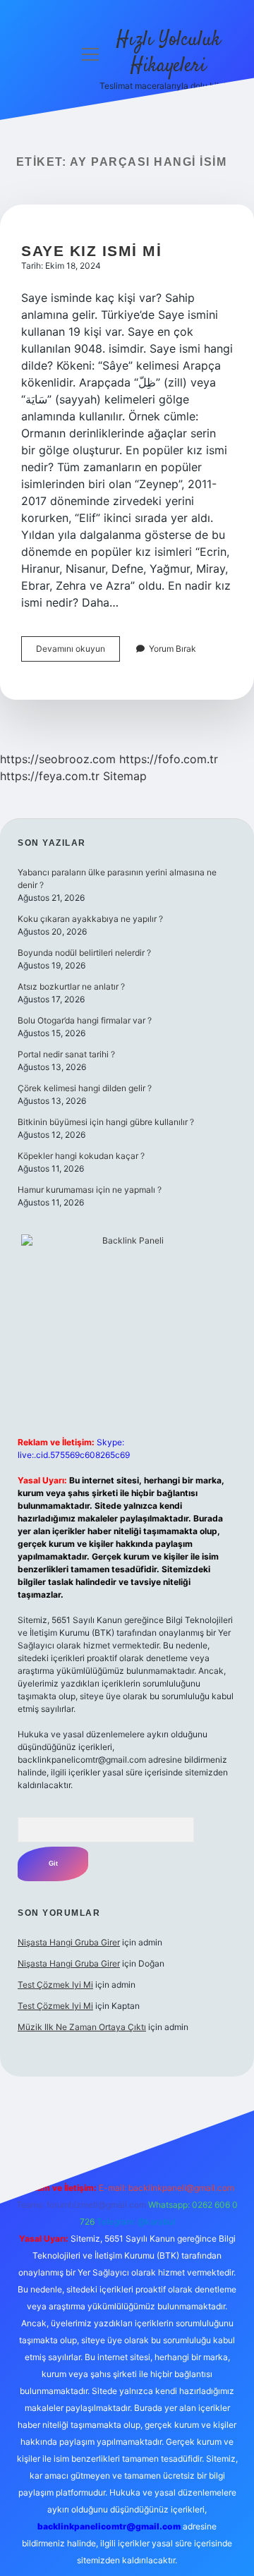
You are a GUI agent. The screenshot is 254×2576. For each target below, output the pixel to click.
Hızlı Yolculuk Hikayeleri (169, 53)
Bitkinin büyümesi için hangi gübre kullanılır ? (106, 1122)
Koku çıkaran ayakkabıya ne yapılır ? (90, 919)
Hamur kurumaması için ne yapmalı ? (90, 1190)
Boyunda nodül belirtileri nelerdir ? (84, 953)
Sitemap (125, 776)
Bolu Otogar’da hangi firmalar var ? (85, 1020)
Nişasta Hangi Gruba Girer (69, 1942)
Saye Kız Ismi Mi (91, 251)
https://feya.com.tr (50, 776)
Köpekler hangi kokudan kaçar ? (81, 1156)
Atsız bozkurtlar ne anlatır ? (71, 986)
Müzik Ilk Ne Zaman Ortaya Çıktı (82, 2027)
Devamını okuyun (78, 652)
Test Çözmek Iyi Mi (55, 1985)
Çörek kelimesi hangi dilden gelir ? (85, 1088)
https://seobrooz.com (58, 759)
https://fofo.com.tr (169, 759)
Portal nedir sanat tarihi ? (66, 1054)
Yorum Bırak (173, 649)
